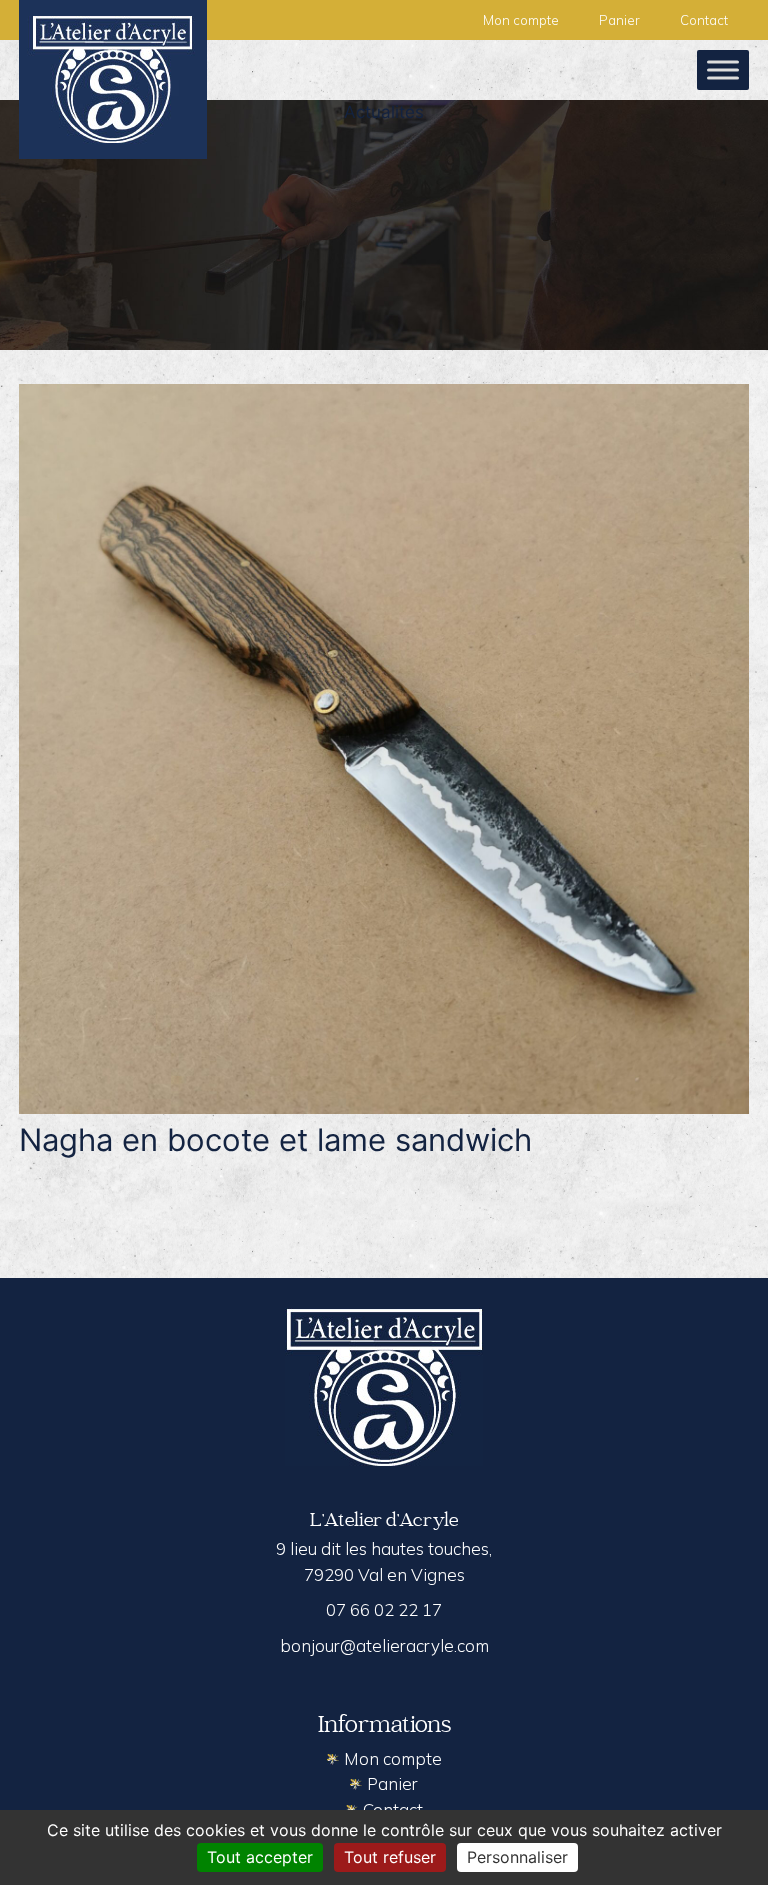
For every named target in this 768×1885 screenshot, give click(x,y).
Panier (619, 20)
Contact (704, 20)
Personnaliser (517, 1857)
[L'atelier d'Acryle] (113, 78)
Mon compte (521, 20)
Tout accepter (260, 1857)
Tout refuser (390, 1857)
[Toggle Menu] (723, 69)
